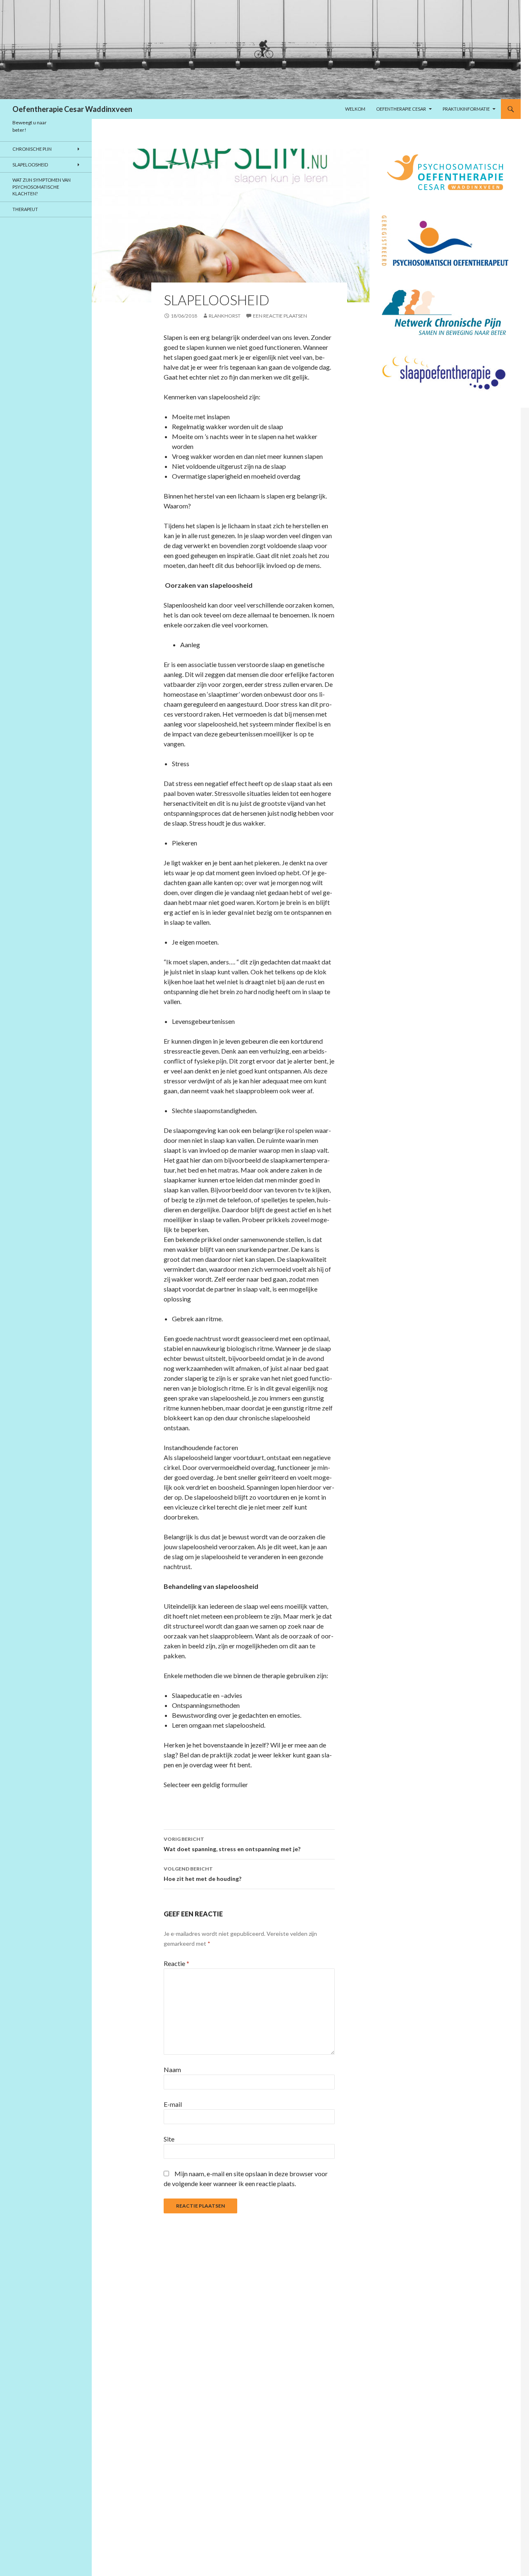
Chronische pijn (32, 149)
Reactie (176, 1963)
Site (169, 2139)
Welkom (355, 109)
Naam (172, 2069)
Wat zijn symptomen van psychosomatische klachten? (42, 187)
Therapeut (25, 209)
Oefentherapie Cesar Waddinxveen (72, 109)
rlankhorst (225, 316)
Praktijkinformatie (466, 109)
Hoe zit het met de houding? (203, 1874)
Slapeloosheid (30, 165)
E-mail (173, 2104)
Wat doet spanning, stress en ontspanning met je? (232, 1844)
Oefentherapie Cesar (401, 109)
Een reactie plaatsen (280, 316)
